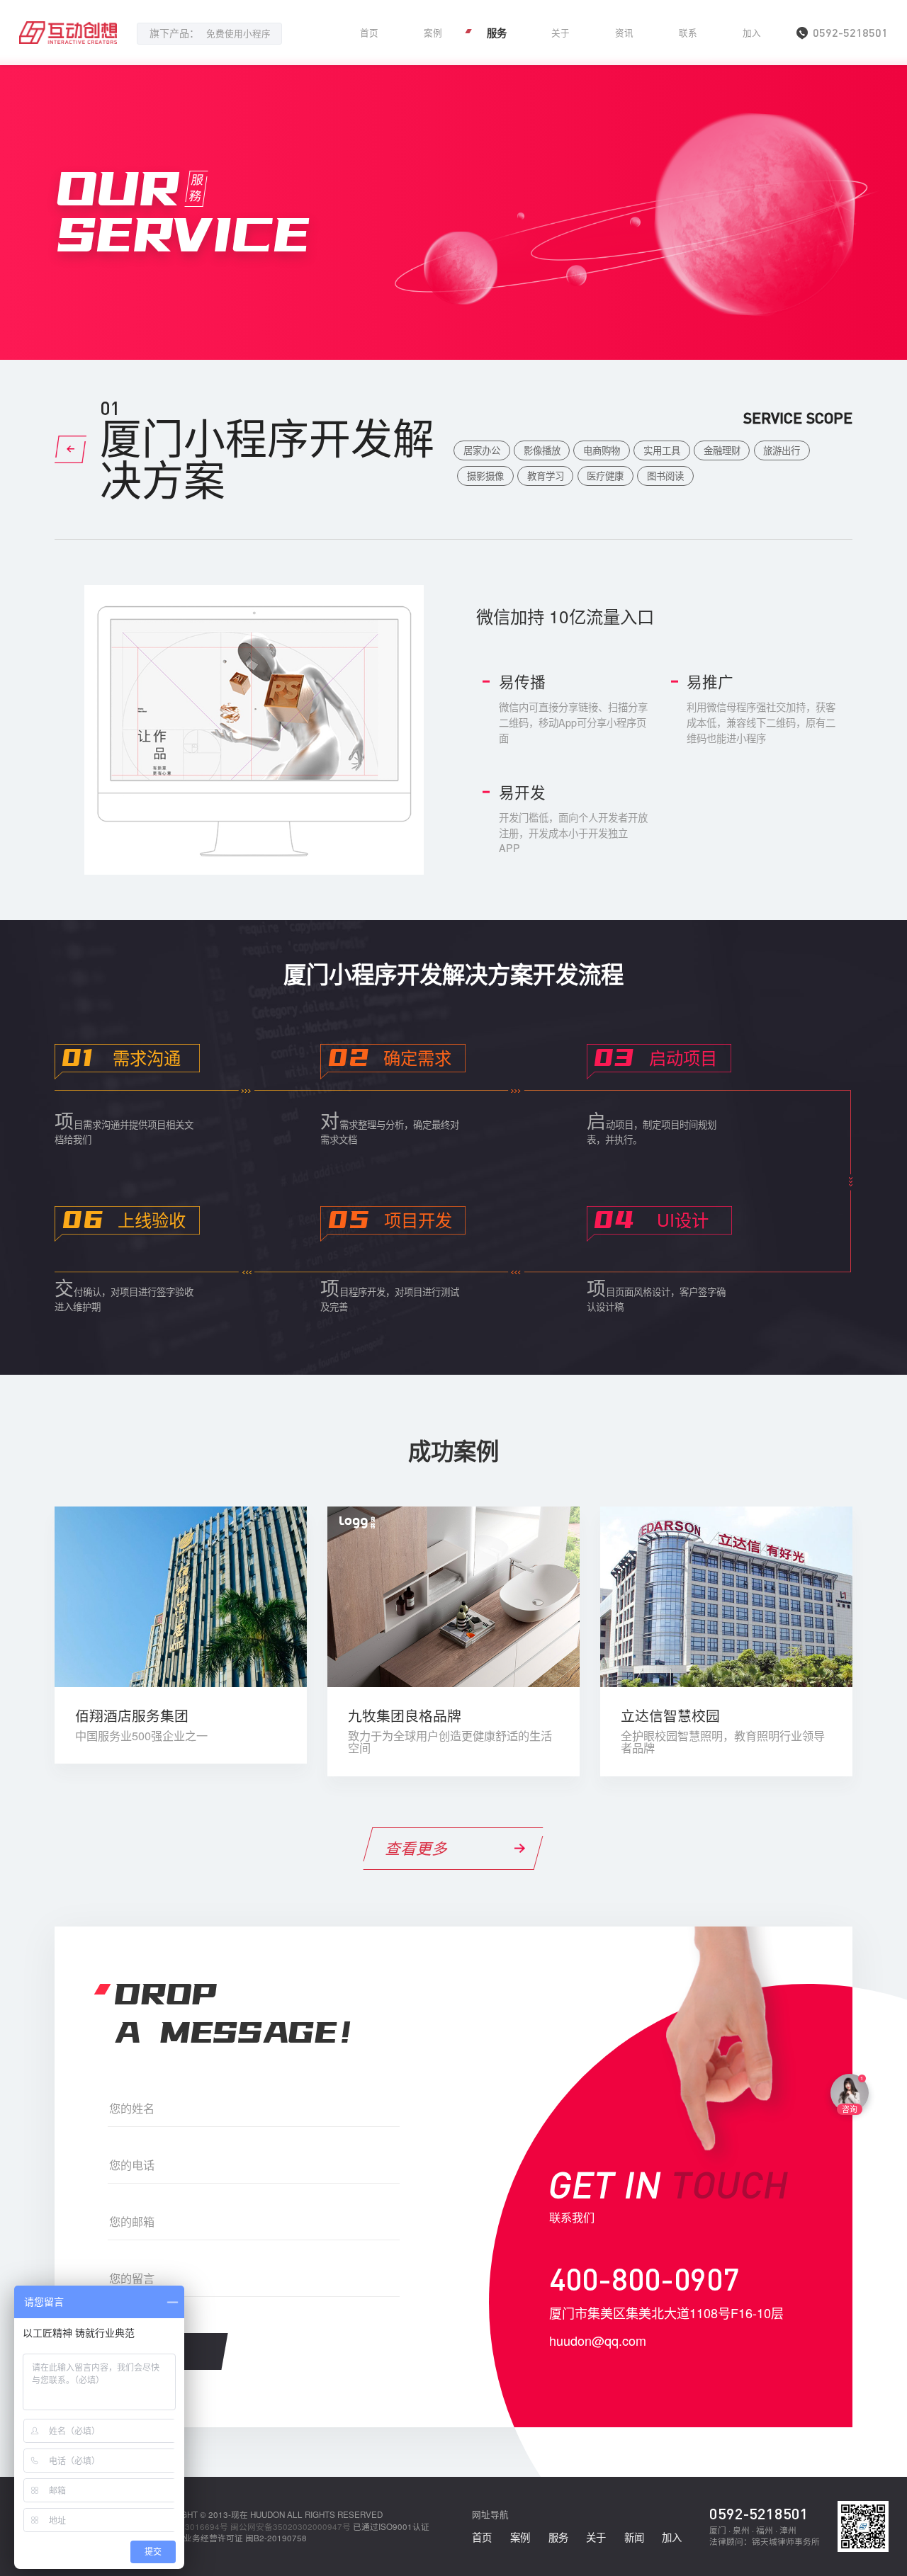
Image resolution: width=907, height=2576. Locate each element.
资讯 (624, 33)
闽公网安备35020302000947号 (291, 2526)
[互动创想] (68, 33)
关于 (560, 33)
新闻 (634, 2537)
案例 (433, 33)
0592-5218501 (759, 2513)
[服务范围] (71, 449)
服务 (497, 33)
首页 (369, 33)
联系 (688, 33)
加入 (752, 33)
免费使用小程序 (238, 33)
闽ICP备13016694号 (189, 2526)
